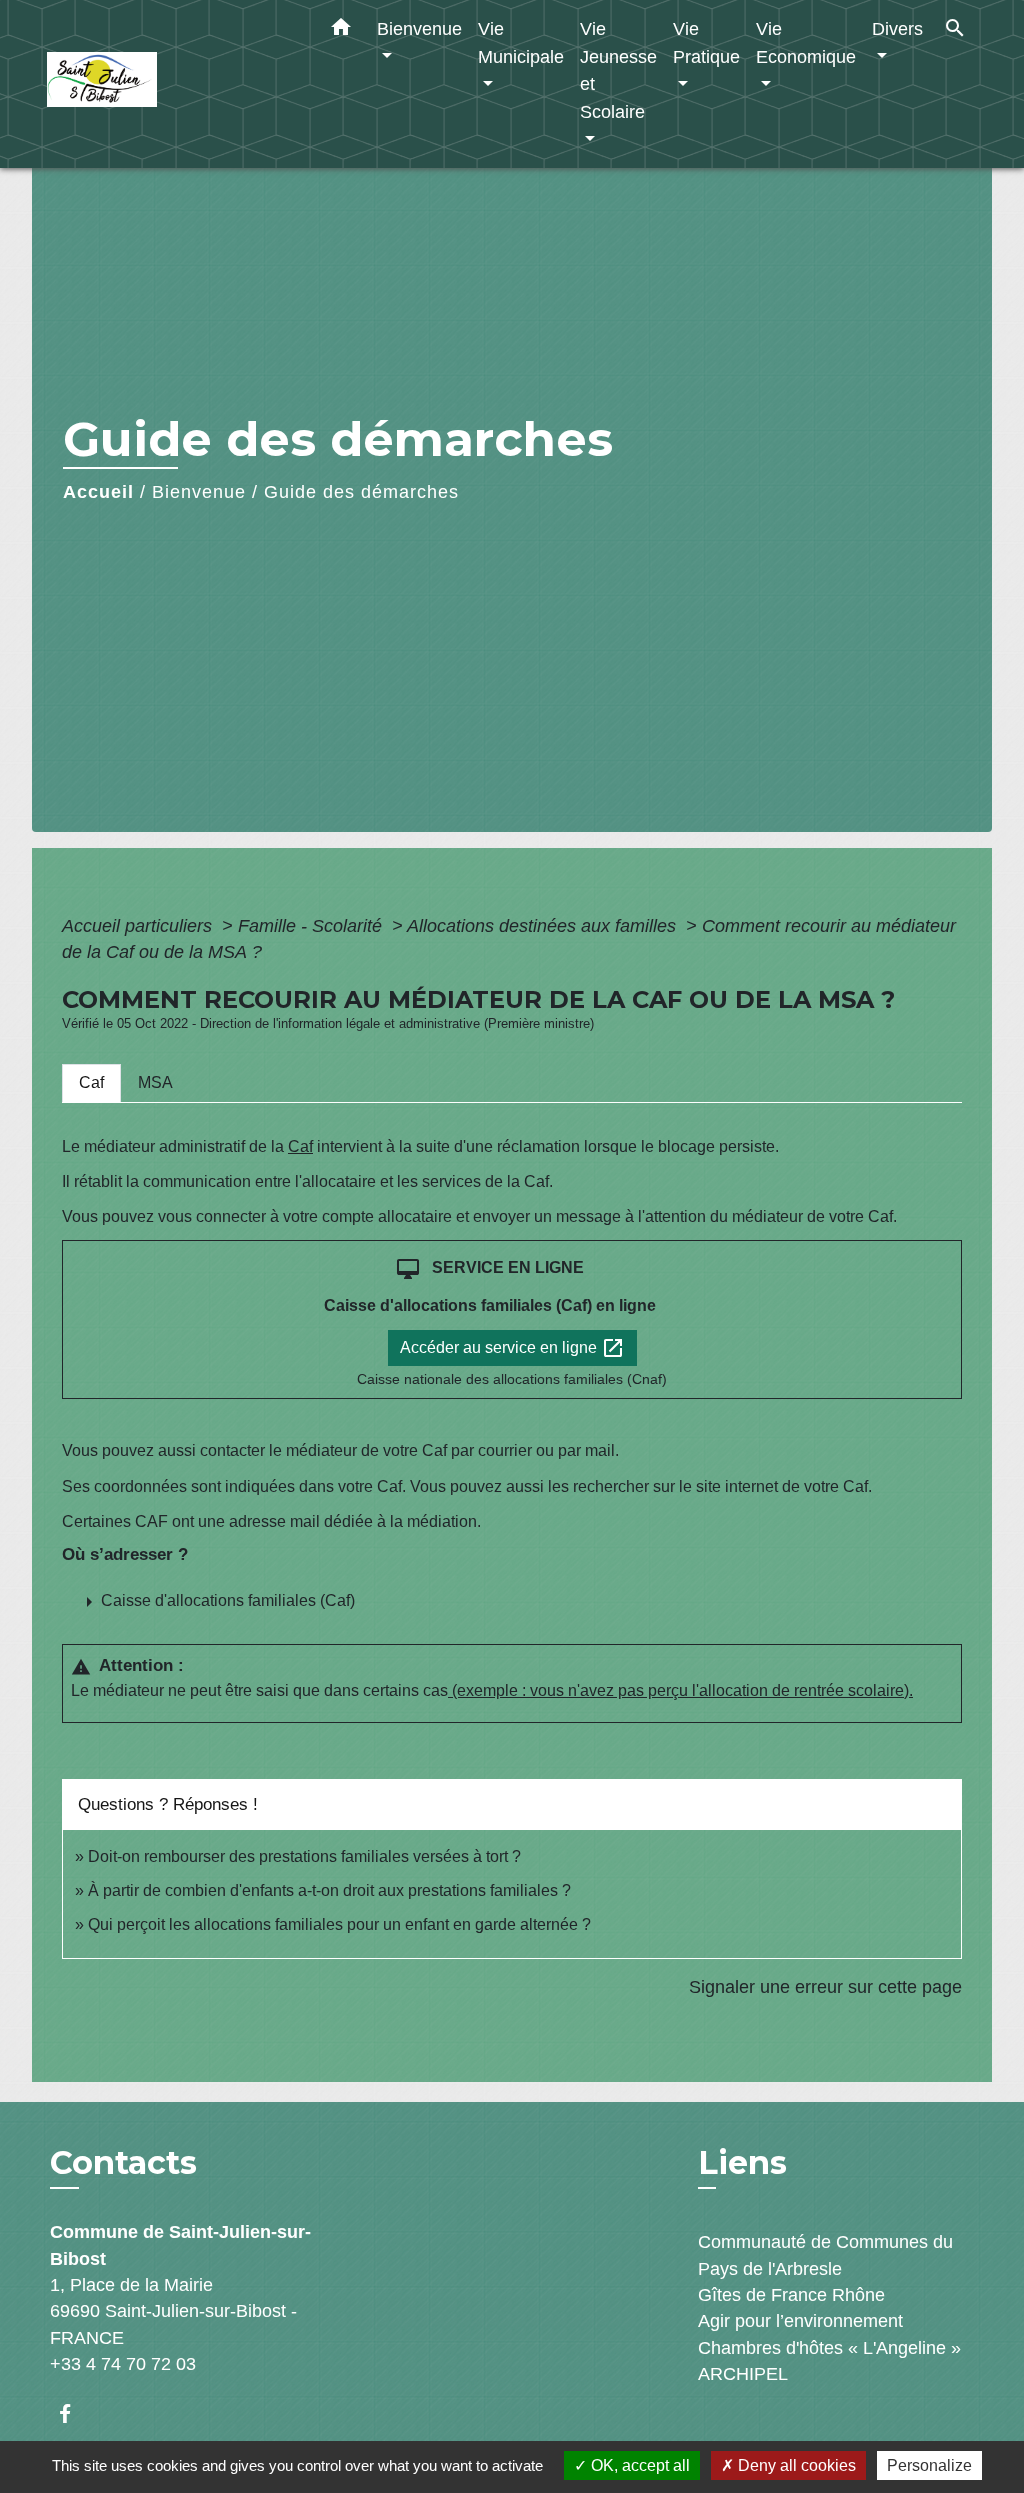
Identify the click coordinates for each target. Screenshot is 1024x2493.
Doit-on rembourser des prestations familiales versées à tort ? (304, 1856)
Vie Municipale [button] (521, 42)
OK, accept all (638, 2465)
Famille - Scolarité (312, 926)
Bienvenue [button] (419, 28)
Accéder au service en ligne (512, 1348)
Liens (742, 2162)
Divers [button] (897, 28)
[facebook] (74, 2413)
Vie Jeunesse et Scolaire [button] (618, 70)
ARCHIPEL (743, 2374)
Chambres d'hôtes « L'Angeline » (829, 2348)
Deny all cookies (795, 2465)
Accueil (98, 492)
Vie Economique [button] (806, 42)
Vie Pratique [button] (706, 42)
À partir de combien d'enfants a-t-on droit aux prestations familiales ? (329, 1890)
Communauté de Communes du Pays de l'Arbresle (825, 2255)
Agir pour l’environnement (800, 2321)
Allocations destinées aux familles (544, 926)
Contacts (123, 2163)
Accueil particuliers (139, 926)
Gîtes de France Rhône (791, 2295)
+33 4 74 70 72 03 (123, 2364)
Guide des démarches (361, 492)
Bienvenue (199, 492)
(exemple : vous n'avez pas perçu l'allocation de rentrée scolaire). (680, 1690)
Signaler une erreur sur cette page (825, 1987)
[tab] (91, 1083)
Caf (300, 1146)
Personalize (929, 2465)
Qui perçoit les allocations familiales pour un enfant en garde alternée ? (339, 1924)
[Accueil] (172, 84)
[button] (341, 31)
